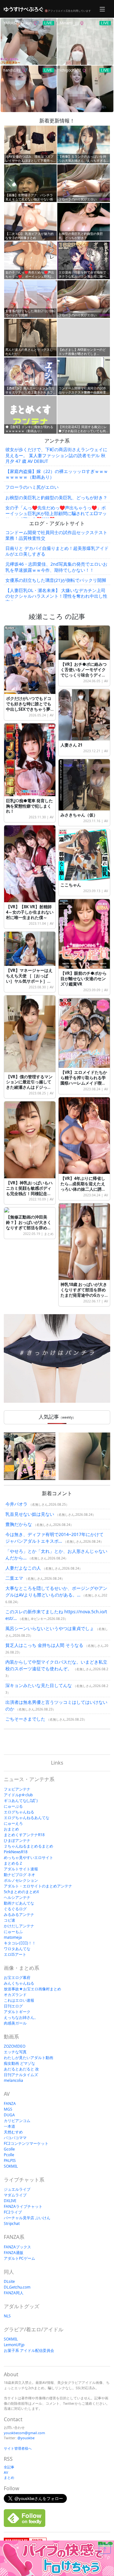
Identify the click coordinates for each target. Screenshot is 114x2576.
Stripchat (12, 2223)
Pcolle (9, 2155)
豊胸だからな (19, 1524)
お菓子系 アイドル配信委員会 (29, 2350)
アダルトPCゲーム (19, 2258)
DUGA (9, 2115)
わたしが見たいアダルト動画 (28, 2058)
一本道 (9, 2126)
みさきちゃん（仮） (79, 815)
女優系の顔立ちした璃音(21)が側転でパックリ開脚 (56, 580)
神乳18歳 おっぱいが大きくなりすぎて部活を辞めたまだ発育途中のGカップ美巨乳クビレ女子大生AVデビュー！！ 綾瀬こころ (84, 1298)
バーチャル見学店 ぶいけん (27, 2218)
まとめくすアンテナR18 (24, 1835)
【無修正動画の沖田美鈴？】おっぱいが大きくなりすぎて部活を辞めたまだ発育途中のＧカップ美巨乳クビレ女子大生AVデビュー (29, 1230)
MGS (8, 2109)
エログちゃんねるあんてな (27, 1818)
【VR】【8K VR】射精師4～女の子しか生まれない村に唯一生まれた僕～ (30, 912)
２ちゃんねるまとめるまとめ (28, 1846)
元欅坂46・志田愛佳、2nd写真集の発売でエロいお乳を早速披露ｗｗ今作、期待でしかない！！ (56, 567)
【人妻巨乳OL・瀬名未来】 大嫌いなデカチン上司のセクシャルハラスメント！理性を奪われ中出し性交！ (56, 596)
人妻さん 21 (71, 745)
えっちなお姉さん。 (21, 2017)
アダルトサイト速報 (21, 1869)
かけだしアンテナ (19, 1926)
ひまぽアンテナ (17, 1840)
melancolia (13, 2080)
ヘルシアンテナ (17, 1897)
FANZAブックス (17, 2247)
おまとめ (11, 1829)
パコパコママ (15, 2138)
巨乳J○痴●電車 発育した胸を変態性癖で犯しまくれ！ (29, 806)
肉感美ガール (15, 2023)
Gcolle (9, 2149)
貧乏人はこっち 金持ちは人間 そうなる (44, 1645)
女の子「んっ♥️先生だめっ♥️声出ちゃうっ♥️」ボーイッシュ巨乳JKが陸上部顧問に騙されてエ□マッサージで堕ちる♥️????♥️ (56, 513)
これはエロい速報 (19, 2000)
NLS (7, 2316)
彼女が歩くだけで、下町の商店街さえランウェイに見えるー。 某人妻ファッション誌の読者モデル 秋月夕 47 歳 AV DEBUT (56, 455)
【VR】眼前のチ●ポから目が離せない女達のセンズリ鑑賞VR (84, 979)
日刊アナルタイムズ (21, 2075)
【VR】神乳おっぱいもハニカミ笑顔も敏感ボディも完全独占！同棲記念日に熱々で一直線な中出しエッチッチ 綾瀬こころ (29, 1194)
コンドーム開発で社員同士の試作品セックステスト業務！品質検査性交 (56, 535)
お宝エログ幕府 (17, 1978)
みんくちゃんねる (19, 1983)
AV (52, 715)
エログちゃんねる (19, 1812)
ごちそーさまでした (25, 1719)
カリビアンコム (17, 2121)
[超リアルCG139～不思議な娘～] (30, 1456)
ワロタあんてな (17, 1949)
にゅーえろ (13, 1823)
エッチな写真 (15, 2052)
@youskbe (26, 2438)
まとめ (49, 1234)
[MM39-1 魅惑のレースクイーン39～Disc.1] (84, 1456)
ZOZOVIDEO (15, 2046)
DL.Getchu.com (17, 2287)
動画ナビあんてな (19, 1903)
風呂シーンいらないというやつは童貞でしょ (50, 1628)
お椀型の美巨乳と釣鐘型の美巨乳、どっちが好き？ (56, 498)
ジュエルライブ (17, 2189)
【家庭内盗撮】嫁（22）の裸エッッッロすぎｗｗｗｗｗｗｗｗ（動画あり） (57, 474)
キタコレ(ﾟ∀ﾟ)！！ (20, 1943)
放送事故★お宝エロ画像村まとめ (32, 1989)
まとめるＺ (13, 1863)
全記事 (9, 2467)
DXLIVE (10, 2201)
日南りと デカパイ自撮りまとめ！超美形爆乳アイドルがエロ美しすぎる (57, 551)
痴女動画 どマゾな (19, 2063)
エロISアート (15, 1954)
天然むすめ (13, 2132)
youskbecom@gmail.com (24, 2433)
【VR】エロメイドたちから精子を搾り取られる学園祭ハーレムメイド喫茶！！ (84, 1080)
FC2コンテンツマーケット (26, 2143)
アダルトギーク (17, 2012)
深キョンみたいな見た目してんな (39, 1685)
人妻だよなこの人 (23, 1568)
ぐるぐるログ (15, 1909)
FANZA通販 (14, 2253)
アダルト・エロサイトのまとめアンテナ (38, 1886)
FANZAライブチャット (23, 2206)
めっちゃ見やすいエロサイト (28, 1858)
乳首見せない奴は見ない (30, 1514)
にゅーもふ (13, 1932)
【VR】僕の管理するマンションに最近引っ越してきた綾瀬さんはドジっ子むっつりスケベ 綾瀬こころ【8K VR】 (29, 1087)
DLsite (9, 2281)
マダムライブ (15, 2195)
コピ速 (9, 1920)
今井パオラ (16, 1504)
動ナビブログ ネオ (19, 1875)
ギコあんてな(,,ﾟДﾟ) (21, 1801)
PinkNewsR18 (16, 1852)
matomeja (13, 1937)
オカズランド (15, 1995)
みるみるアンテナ (19, 1915)
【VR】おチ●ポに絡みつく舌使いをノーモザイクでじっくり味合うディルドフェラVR (84, 672)
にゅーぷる (13, 1806)
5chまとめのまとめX (21, 1892)
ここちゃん (71, 885)
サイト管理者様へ (18, 2448)
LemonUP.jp (14, 2345)
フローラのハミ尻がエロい (32, 487)
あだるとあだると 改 (21, 2069)
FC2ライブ (13, 2212)
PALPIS (10, 2160)
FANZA (10, 2104)
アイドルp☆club (18, 1795)
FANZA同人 (14, 2293)
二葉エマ (14, 1578)
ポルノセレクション (21, 1880)
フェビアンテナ (17, 1789)
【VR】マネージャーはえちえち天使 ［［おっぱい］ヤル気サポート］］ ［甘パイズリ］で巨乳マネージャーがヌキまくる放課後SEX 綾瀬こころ (29, 984)
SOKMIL (11, 2166)
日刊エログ (13, 2006)
